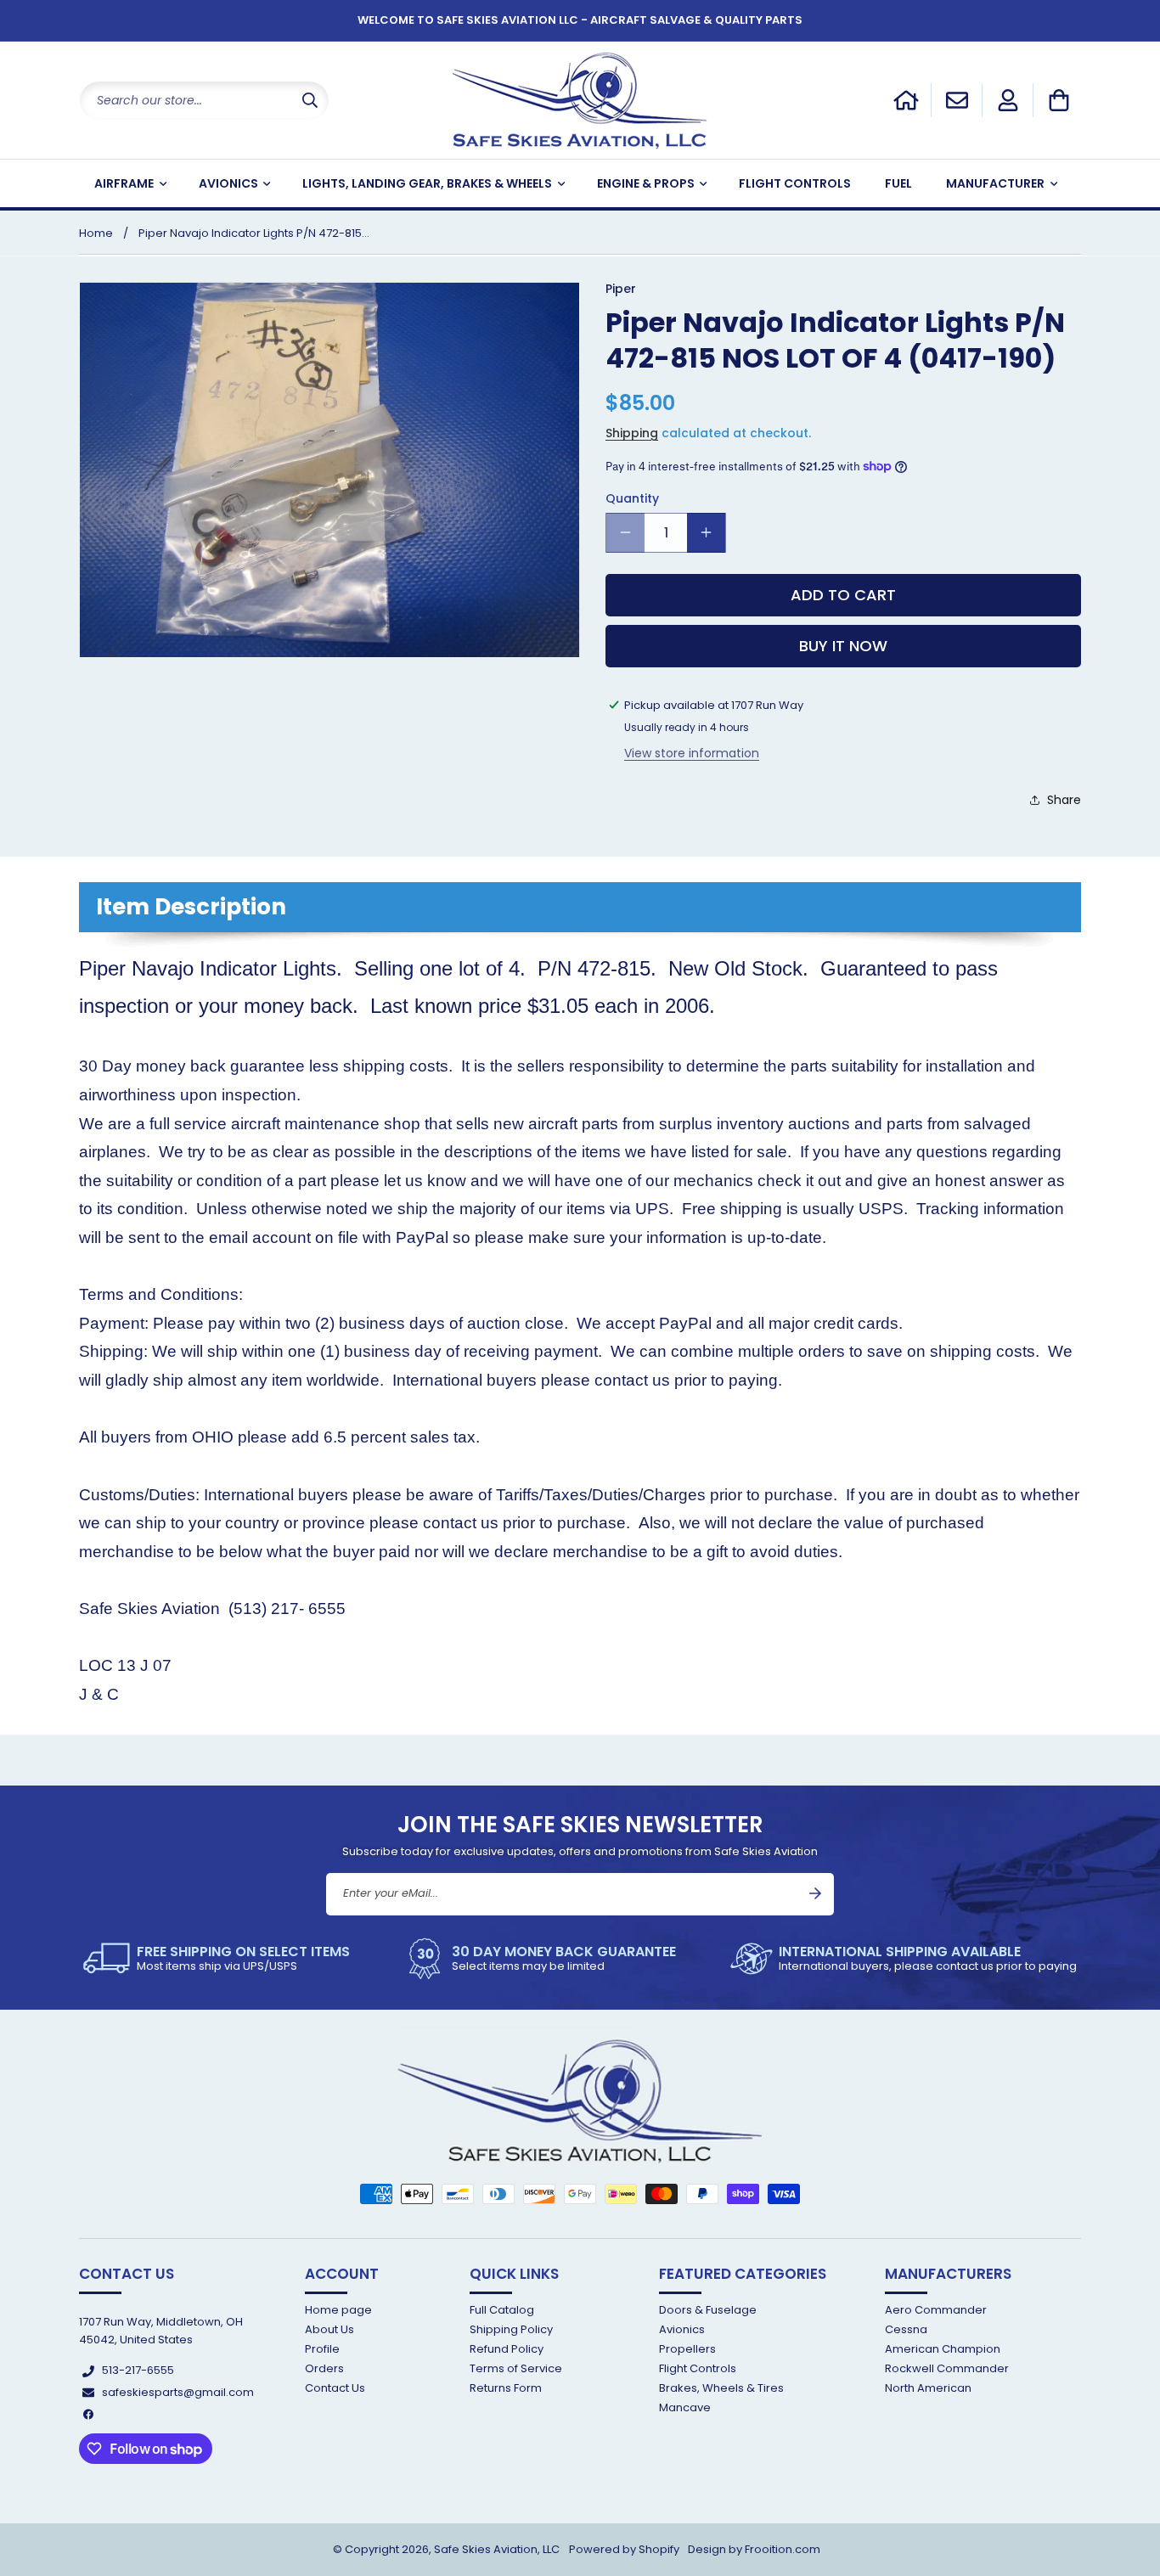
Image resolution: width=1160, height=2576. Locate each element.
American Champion (943, 2349)
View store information (692, 752)
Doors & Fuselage (708, 2311)
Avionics (682, 2329)
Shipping (632, 433)
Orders (324, 2368)
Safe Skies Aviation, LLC (497, 2549)
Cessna (906, 2329)
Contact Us (335, 2389)
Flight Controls (698, 2368)
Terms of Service (516, 2368)
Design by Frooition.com (754, 2549)
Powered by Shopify (624, 2549)
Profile (322, 2349)
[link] (217, 1959)
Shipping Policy (511, 2329)
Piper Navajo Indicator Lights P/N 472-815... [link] (254, 233)
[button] (1059, 100)
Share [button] (1064, 800)
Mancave (685, 2408)
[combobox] (204, 101)
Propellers (687, 2349)
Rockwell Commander (947, 2368)
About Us (329, 2329)
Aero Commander (936, 2311)
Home (96, 233)
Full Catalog (502, 2311)
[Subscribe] (815, 1893)
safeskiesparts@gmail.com (178, 2392)
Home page (338, 2311)
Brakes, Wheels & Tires (721, 2389)
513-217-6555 (138, 2371)
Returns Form (506, 2389)
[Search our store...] (310, 101)
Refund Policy (507, 2349)
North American (928, 2389)
